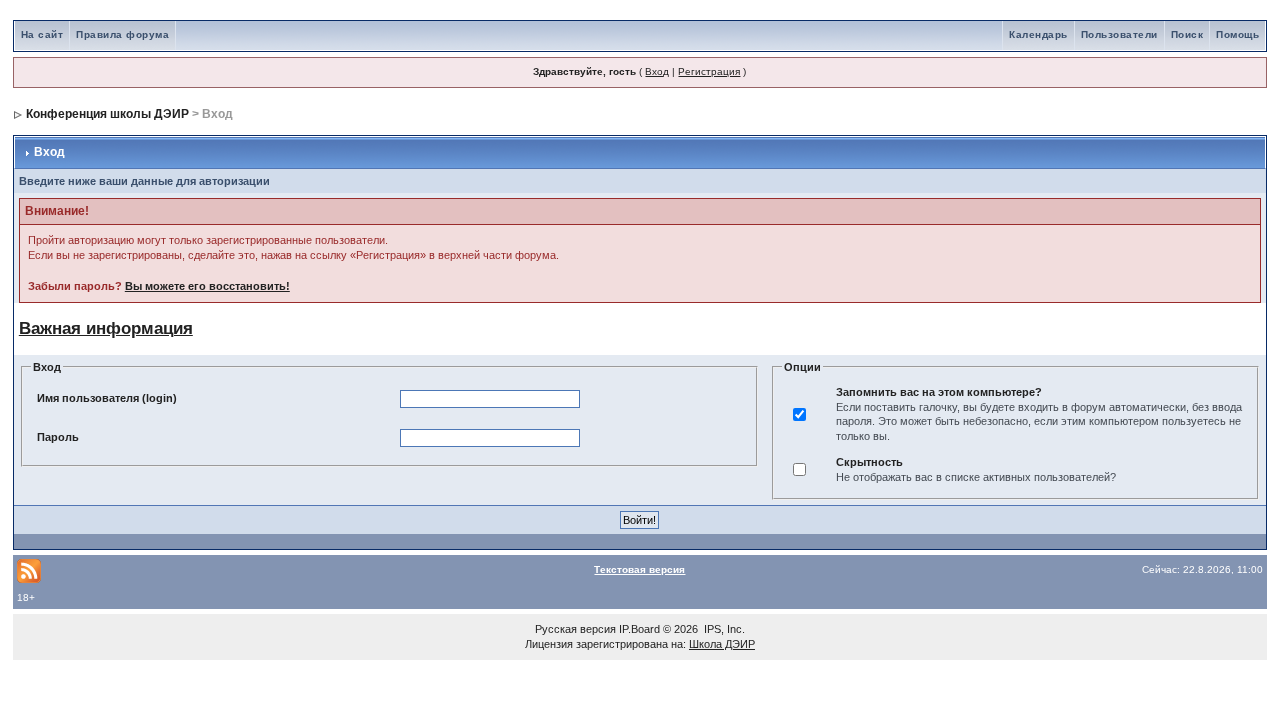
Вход (657, 71)
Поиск (1187, 34)
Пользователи (1119, 34)
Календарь (1038, 34)
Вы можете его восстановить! (207, 286)
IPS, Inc (723, 629)
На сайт (42, 34)
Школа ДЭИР (722, 644)
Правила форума (122, 34)
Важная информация (106, 328)
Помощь (1237, 34)
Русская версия (575, 629)
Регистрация (709, 71)
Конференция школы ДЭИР (107, 114)
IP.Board (639, 629)
